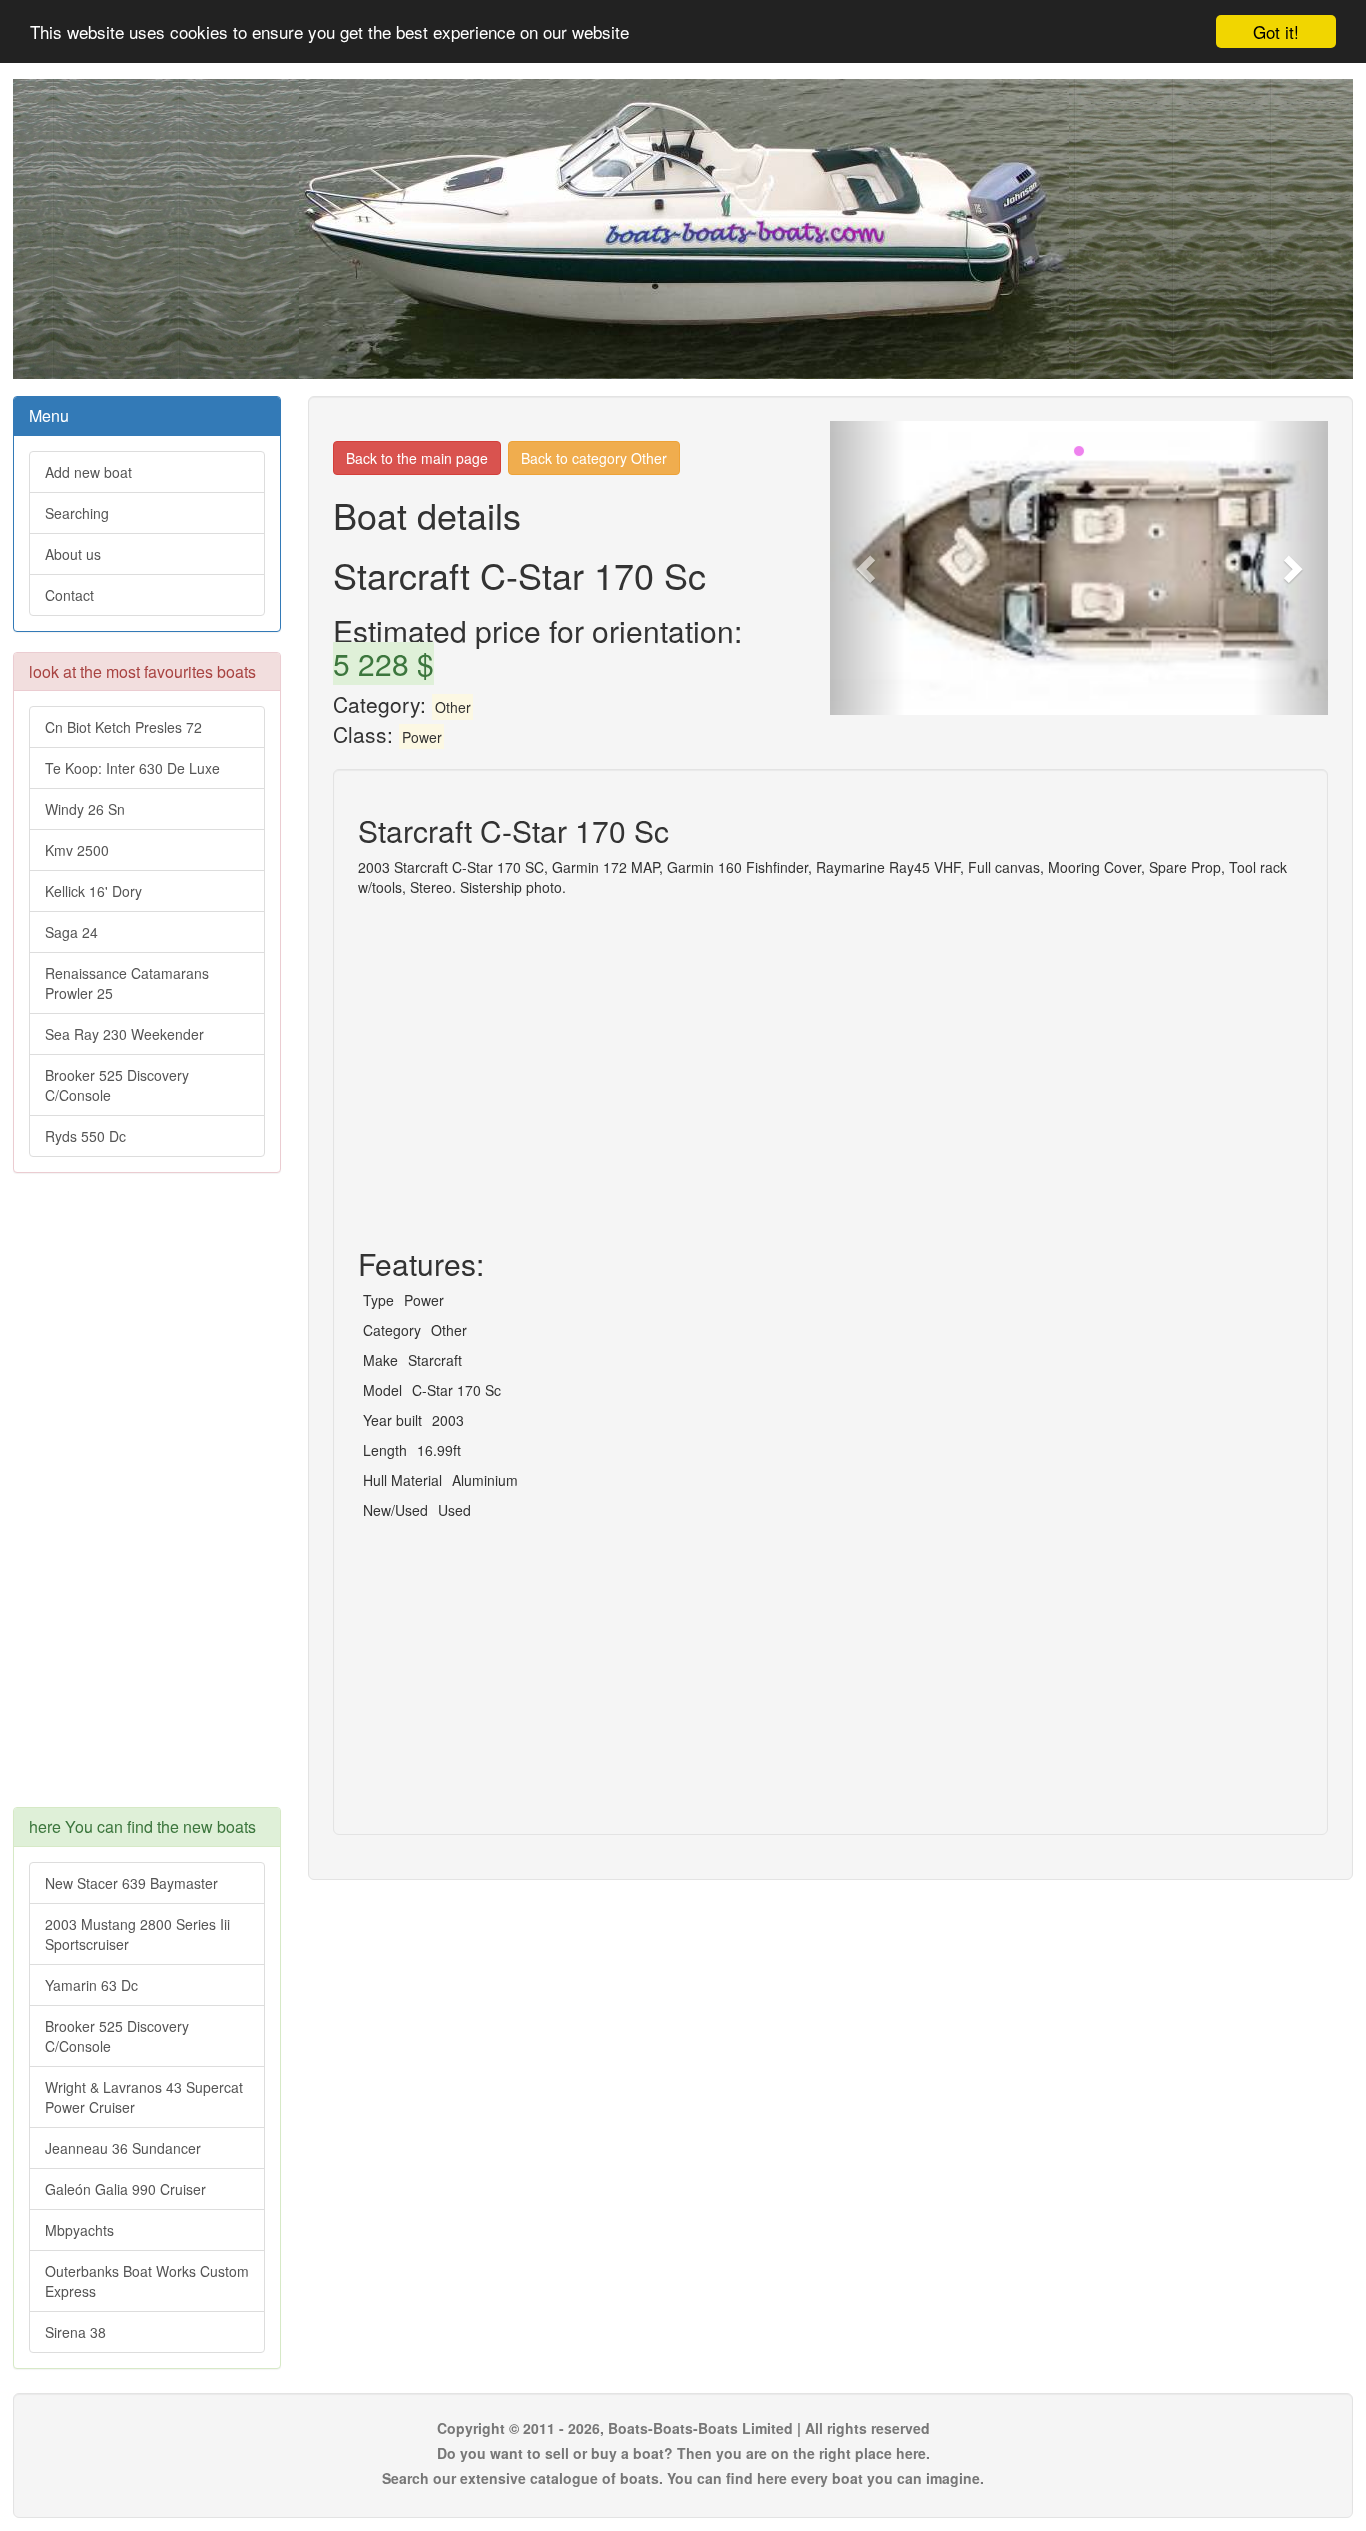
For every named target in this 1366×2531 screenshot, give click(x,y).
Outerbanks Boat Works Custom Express (147, 2281)
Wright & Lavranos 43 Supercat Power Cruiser (144, 2097)
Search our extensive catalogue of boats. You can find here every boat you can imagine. (683, 2478)
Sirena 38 (75, 2332)
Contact (69, 595)
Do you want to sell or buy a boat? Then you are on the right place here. (683, 2453)
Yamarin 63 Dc (91, 1985)
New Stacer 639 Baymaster (131, 1883)
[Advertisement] (147, 1500)
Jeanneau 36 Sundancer (123, 2148)
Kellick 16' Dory (93, 891)
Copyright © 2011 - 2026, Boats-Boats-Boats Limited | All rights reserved (683, 2428)
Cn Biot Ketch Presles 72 (123, 727)
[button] (867, 568)
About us (73, 554)
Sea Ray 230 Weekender (124, 1034)
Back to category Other (594, 458)
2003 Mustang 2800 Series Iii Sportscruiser (137, 1934)
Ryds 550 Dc (85, 1136)
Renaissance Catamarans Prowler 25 (127, 983)
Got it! (1276, 31)
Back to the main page (417, 458)
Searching (77, 513)
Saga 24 (71, 932)
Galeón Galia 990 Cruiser (125, 2189)
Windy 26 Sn (85, 809)
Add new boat (88, 472)
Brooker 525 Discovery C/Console (117, 1085)
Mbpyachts (79, 2230)
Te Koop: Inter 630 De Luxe (132, 768)
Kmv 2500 (77, 850)
